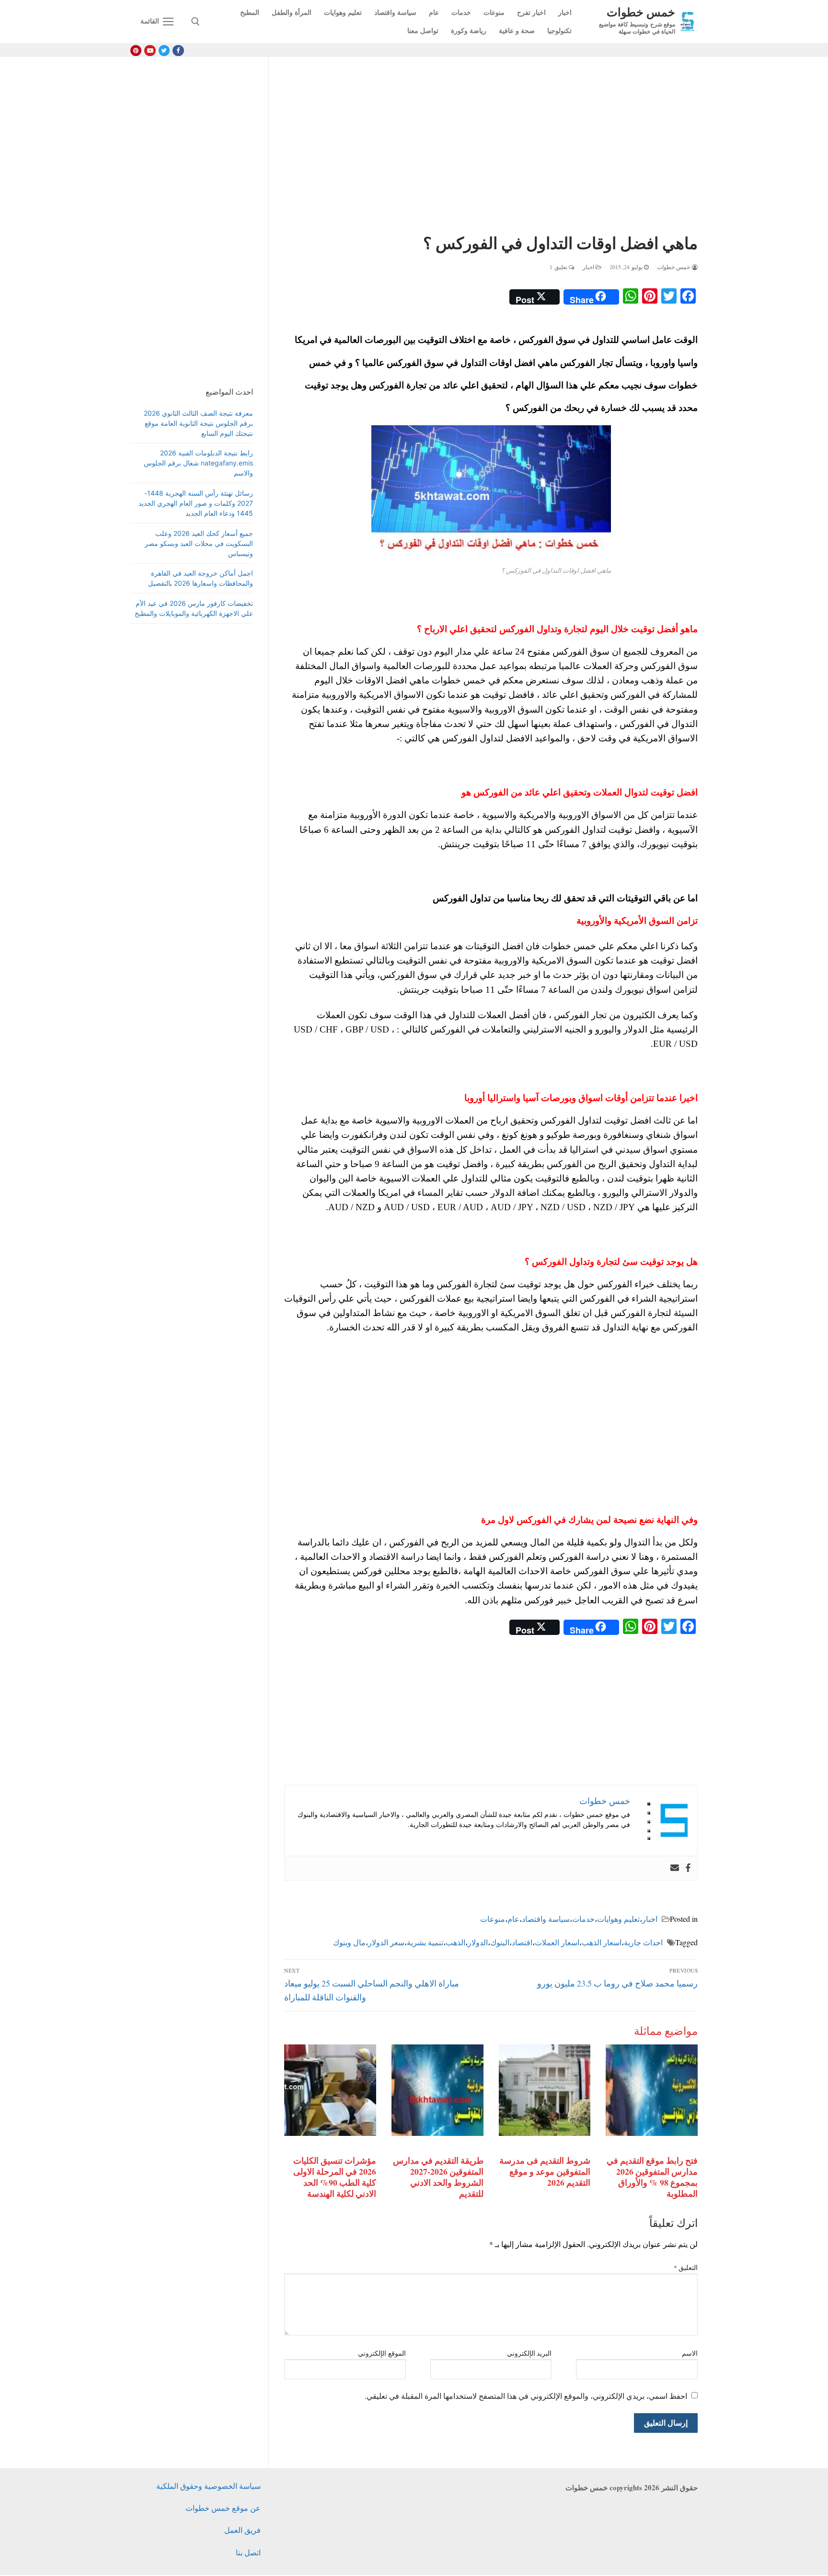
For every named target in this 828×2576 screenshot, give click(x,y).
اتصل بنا (248, 2552)
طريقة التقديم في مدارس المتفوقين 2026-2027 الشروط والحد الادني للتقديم (438, 2177)
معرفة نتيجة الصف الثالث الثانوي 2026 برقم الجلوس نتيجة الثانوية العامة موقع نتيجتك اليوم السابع (198, 423)
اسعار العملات (557, 1942)
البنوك (500, 1942)
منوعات (493, 1919)
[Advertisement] (491, 147)
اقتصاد (522, 1942)
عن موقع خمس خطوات (223, 2508)
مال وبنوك (349, 1942)
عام (513, 1919)
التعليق (686, 2268)
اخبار (589, 267)
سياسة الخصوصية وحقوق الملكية (208, 2486)
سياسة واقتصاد (546, 1919)
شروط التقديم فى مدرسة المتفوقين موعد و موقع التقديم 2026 (545, 2171)
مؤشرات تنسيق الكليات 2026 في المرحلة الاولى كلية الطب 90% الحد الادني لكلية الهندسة (335, 2177)
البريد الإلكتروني (529, 2353)
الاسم (690, 2353)
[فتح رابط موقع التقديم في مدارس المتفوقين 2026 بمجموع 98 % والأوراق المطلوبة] (652, 2090)
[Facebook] (178, 51)
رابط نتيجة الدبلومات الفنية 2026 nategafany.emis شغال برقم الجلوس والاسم (198, 463)
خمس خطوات (641, 12)
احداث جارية (643, 1942)
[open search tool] (195, 22)
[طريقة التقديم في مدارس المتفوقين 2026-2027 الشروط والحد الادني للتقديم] (437, 2090)
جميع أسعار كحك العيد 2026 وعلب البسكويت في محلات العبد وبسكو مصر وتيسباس (199, 543)
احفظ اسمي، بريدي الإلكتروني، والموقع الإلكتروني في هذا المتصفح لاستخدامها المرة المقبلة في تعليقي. (526, 2396)
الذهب (455, 1942)
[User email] (675, 1868)
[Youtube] (150, 51)
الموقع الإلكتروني (382, 2353)
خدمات (583, 1919)
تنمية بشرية (425, 1942)
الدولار (478, 1942)
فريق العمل (242, 2530)
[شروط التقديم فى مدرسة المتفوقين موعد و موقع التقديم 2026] (545, 2090)
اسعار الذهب (602, 1942)
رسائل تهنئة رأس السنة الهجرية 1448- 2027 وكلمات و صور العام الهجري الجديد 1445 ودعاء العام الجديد (196, 503)
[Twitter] (164, 51)
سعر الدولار (386, 1942)
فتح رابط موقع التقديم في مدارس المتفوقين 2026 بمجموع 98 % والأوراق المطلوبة (652, 2177)
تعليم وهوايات (618, 1919)
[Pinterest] (136, 51)
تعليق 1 (559, 267)
